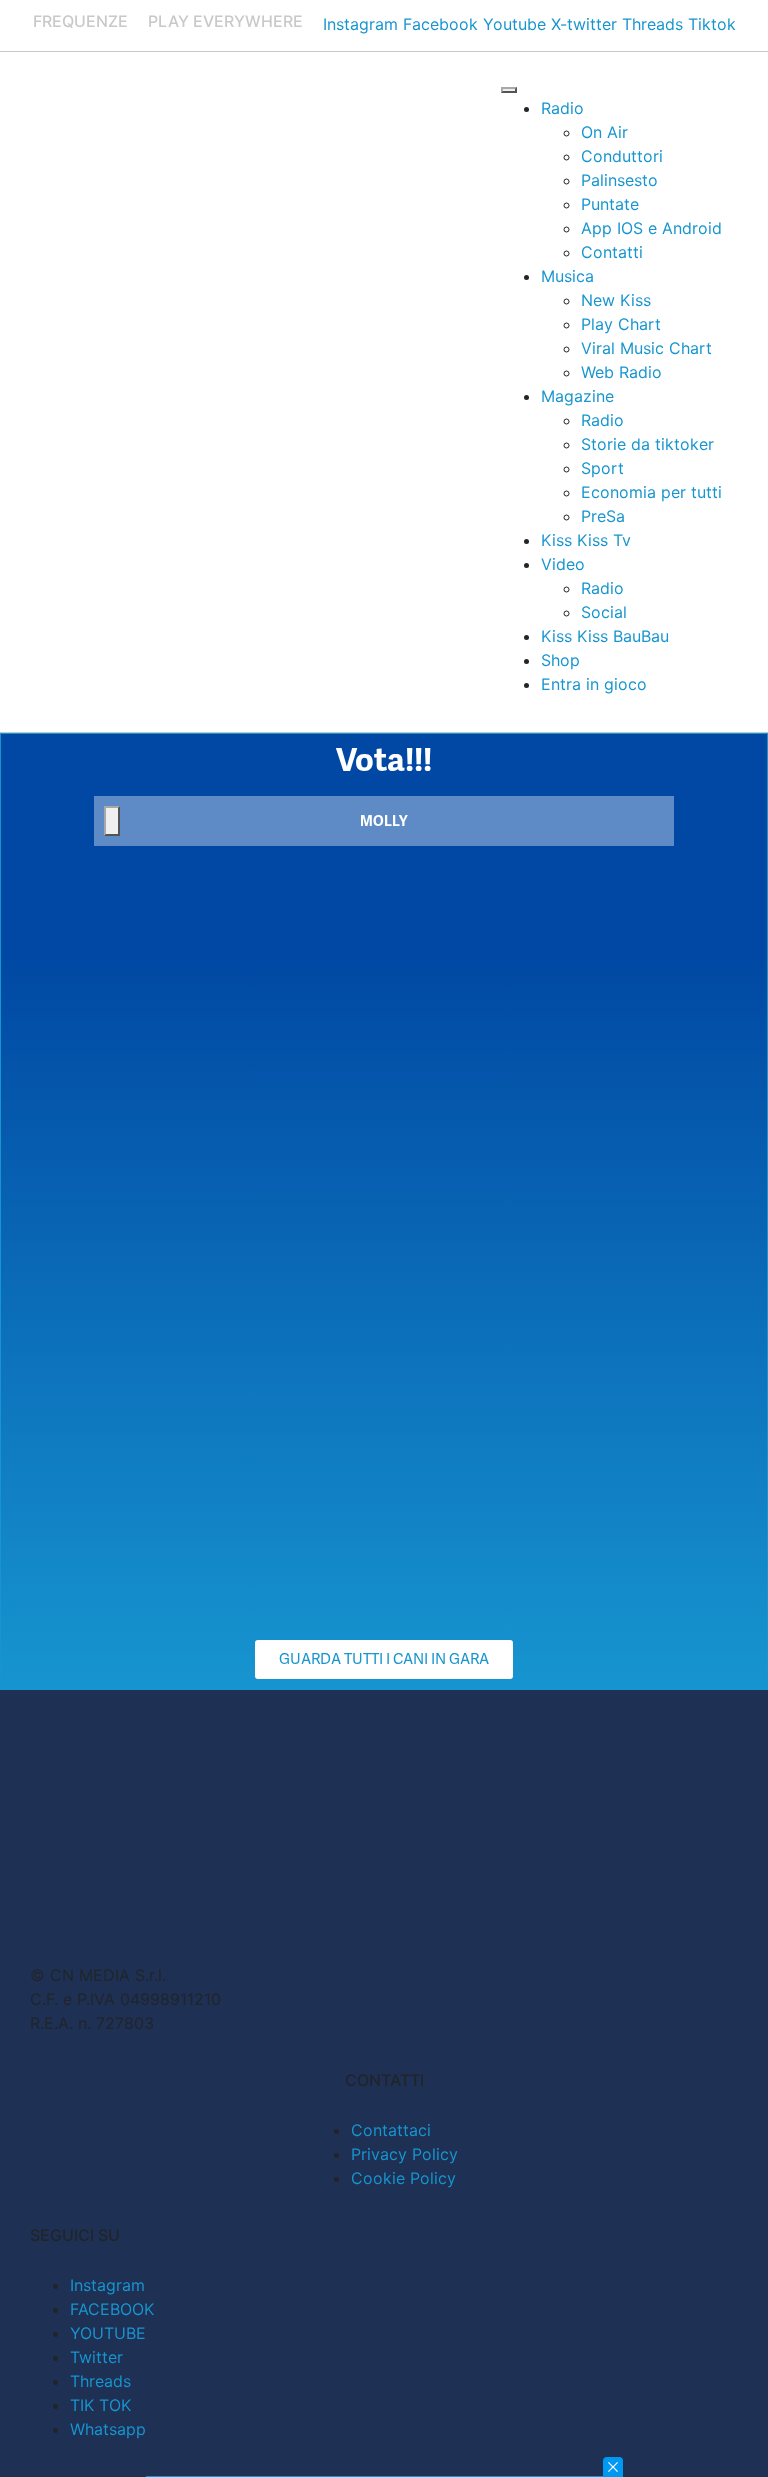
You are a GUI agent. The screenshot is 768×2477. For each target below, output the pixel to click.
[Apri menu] (509, 90)
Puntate (610, 204)
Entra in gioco (594, 684)
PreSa (603, 516)
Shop (560, 660)
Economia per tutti (651, 492)
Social (604, 612)
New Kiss (616, 300)
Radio (562, 108)
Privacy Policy (404, 2154)
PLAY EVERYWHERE (225, 21)
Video (563, 564)
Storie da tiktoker (647, 444)
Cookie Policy (403, 2178)
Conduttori (622, 156)
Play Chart (621, 324)
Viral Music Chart (646, 348)
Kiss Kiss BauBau (605, 636)
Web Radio (621, 372)
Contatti (612, 252)
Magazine (577, 396)
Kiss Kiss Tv (586, 540)
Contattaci (391, 2130)
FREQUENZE (80, 21)
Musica (567, 276)
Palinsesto (619, 180)
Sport (602, 468)
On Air (604, 132)
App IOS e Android (651, 228)
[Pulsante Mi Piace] (112, 821)
